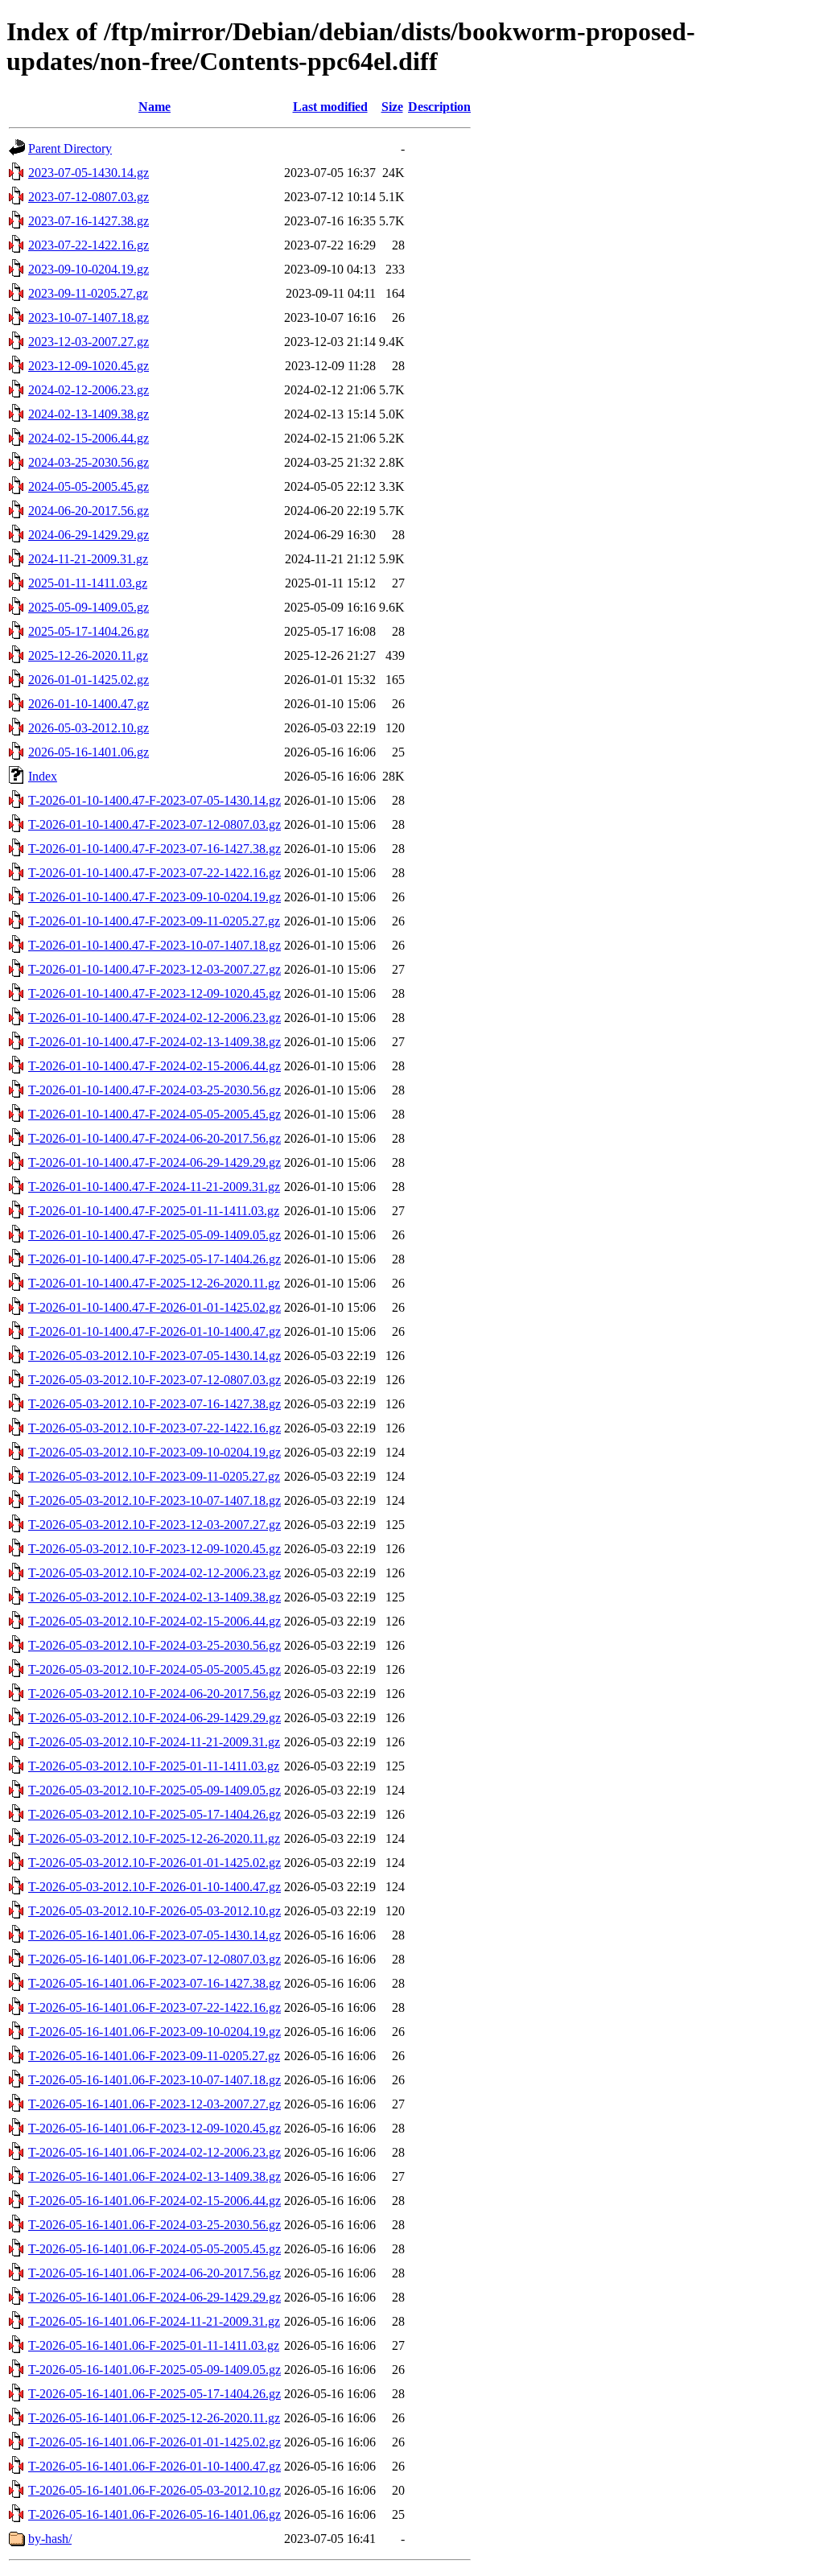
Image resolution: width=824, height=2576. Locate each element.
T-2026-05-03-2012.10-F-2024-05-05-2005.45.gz (154, 1669)
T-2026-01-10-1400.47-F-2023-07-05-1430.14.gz (154, 800)
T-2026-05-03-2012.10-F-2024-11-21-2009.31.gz (154, 1742)
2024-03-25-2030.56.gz (89, 462)
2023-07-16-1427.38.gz (89, 221)
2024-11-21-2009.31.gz (88, 559)
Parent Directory (70, 148)
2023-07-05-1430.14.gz (89, 173)
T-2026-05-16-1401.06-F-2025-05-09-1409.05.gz (154, 2370)
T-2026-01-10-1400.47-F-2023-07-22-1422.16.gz (154, 873)
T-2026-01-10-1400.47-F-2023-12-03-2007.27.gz (154, 969)
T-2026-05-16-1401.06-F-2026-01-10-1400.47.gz (154, 2466)
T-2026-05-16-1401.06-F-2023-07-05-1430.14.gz (154, 1935)
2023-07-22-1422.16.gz (89, 245)
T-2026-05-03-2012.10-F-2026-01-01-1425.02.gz (154, 1863)
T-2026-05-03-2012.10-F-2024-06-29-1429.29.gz (154, 1718)
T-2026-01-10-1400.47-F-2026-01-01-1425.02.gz (154, 1307)
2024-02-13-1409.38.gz (89, 414)
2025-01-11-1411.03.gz (88, 583)
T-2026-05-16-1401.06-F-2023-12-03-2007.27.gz (154, 2104)
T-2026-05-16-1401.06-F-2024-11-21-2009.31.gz (154, 2321)
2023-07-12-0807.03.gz (89, 197)
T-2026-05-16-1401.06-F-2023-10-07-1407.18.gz (154, 2080)
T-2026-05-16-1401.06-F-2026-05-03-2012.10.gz (154, 2490)
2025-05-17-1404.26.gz (89, 631)
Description (439, 107)
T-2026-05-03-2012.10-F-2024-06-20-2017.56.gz (154, 1694)
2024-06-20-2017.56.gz (89, 511)
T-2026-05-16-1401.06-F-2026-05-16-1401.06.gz (154, 2514)
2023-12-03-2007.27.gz (89, 342)
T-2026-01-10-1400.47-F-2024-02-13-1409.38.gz (154, 1042)
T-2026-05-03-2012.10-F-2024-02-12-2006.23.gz (154, 1573)
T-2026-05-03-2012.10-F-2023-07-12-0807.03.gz (154, 1380)
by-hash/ (50, 2539)
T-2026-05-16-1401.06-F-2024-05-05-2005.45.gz (154, 2249)
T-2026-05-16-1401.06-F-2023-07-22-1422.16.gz (154, 2007)
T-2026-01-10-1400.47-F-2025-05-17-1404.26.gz (154, 1259)
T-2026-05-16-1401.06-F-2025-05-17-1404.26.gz (154, 2394)
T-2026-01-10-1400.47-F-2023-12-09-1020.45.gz (154, 993)
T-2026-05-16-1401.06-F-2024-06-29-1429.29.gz (154, 2297)
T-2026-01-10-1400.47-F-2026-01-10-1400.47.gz (154, 1331)
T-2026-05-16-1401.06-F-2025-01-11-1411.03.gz (154, 2345)
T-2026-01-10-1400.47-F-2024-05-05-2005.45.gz (154, 1114)
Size (392, 107)
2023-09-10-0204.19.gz (89, 269)
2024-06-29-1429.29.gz (89, 535)
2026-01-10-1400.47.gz (89, 704)
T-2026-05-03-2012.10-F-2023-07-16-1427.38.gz (154, 1404)
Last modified (330, 107)
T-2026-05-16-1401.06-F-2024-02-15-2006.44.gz (154, 2201)
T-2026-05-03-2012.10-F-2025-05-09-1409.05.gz (154, 1790)
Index (43, 776)
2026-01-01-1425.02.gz (89, 680)
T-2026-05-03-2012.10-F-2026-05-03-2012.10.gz (154, 1911)
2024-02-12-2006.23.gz (89, 390)
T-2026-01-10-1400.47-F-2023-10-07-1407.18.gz (154, 945)
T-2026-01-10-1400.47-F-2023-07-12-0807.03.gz (154, 824)
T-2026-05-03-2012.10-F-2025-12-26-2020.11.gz (154, 1838)
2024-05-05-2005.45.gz (89, 486)
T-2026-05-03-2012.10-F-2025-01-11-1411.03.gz (154, 1766)
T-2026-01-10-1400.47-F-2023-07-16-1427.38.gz (154, 849)
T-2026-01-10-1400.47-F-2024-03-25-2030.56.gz (154, 1090)
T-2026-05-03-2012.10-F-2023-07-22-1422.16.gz (154, 1428)
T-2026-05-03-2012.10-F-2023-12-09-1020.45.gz (154, 1549)
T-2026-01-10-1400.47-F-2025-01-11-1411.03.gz (154, 1211)
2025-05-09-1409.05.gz (89, 607)
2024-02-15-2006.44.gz (89, 438)
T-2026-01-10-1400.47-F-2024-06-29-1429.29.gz (154, 1162)
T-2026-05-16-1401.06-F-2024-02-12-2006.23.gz (154, 2152)
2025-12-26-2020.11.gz (88, 655)
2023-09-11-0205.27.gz (88, 293)
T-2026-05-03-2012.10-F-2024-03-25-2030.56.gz (154, 1645)
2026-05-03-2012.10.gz (89, 728)
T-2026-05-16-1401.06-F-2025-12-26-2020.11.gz (154, 2418)
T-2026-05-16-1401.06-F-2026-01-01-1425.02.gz (154, 2442)
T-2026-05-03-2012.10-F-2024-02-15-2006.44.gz (154, 1621)
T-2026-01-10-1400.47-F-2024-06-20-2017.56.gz (154, 1138)
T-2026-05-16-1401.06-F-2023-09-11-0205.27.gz (154, 2056)
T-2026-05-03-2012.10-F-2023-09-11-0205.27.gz (154, 1476)
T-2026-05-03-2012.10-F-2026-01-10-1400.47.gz (154, 1887)
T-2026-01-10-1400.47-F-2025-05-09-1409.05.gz (154, 1235)
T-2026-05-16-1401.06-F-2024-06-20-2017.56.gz (154, 2273)
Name (154, 107)
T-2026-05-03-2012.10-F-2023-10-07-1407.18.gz (154, 1500)
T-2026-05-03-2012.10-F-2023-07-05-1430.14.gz (154, 1356)
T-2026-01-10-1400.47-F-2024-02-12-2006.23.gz (154, 1018)
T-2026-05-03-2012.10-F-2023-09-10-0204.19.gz (154, 1452)
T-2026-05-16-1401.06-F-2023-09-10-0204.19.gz (154, 2032)
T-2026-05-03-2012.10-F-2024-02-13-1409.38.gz (154, 1597)
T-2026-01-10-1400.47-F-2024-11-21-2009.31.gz (154, 1187)
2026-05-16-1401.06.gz (89, 752)
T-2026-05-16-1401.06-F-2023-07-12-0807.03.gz (154, 1959)
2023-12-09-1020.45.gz (89, 366)
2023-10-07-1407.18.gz (89, 317)
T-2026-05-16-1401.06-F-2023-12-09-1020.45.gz (154, 2128)
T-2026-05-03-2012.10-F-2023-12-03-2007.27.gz (154, 1525)
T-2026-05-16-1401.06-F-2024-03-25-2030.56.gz (154, 2225)
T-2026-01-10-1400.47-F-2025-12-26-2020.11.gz (154, 1283)
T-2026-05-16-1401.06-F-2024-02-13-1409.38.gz (154, 2176)
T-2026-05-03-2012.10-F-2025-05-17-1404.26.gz (154, 1814)
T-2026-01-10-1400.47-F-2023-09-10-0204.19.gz (154, 897)
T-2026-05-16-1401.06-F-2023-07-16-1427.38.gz (154, 1983)
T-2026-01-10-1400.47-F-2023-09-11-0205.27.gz (154, 921)
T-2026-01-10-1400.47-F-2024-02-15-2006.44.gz (154, 1066)
